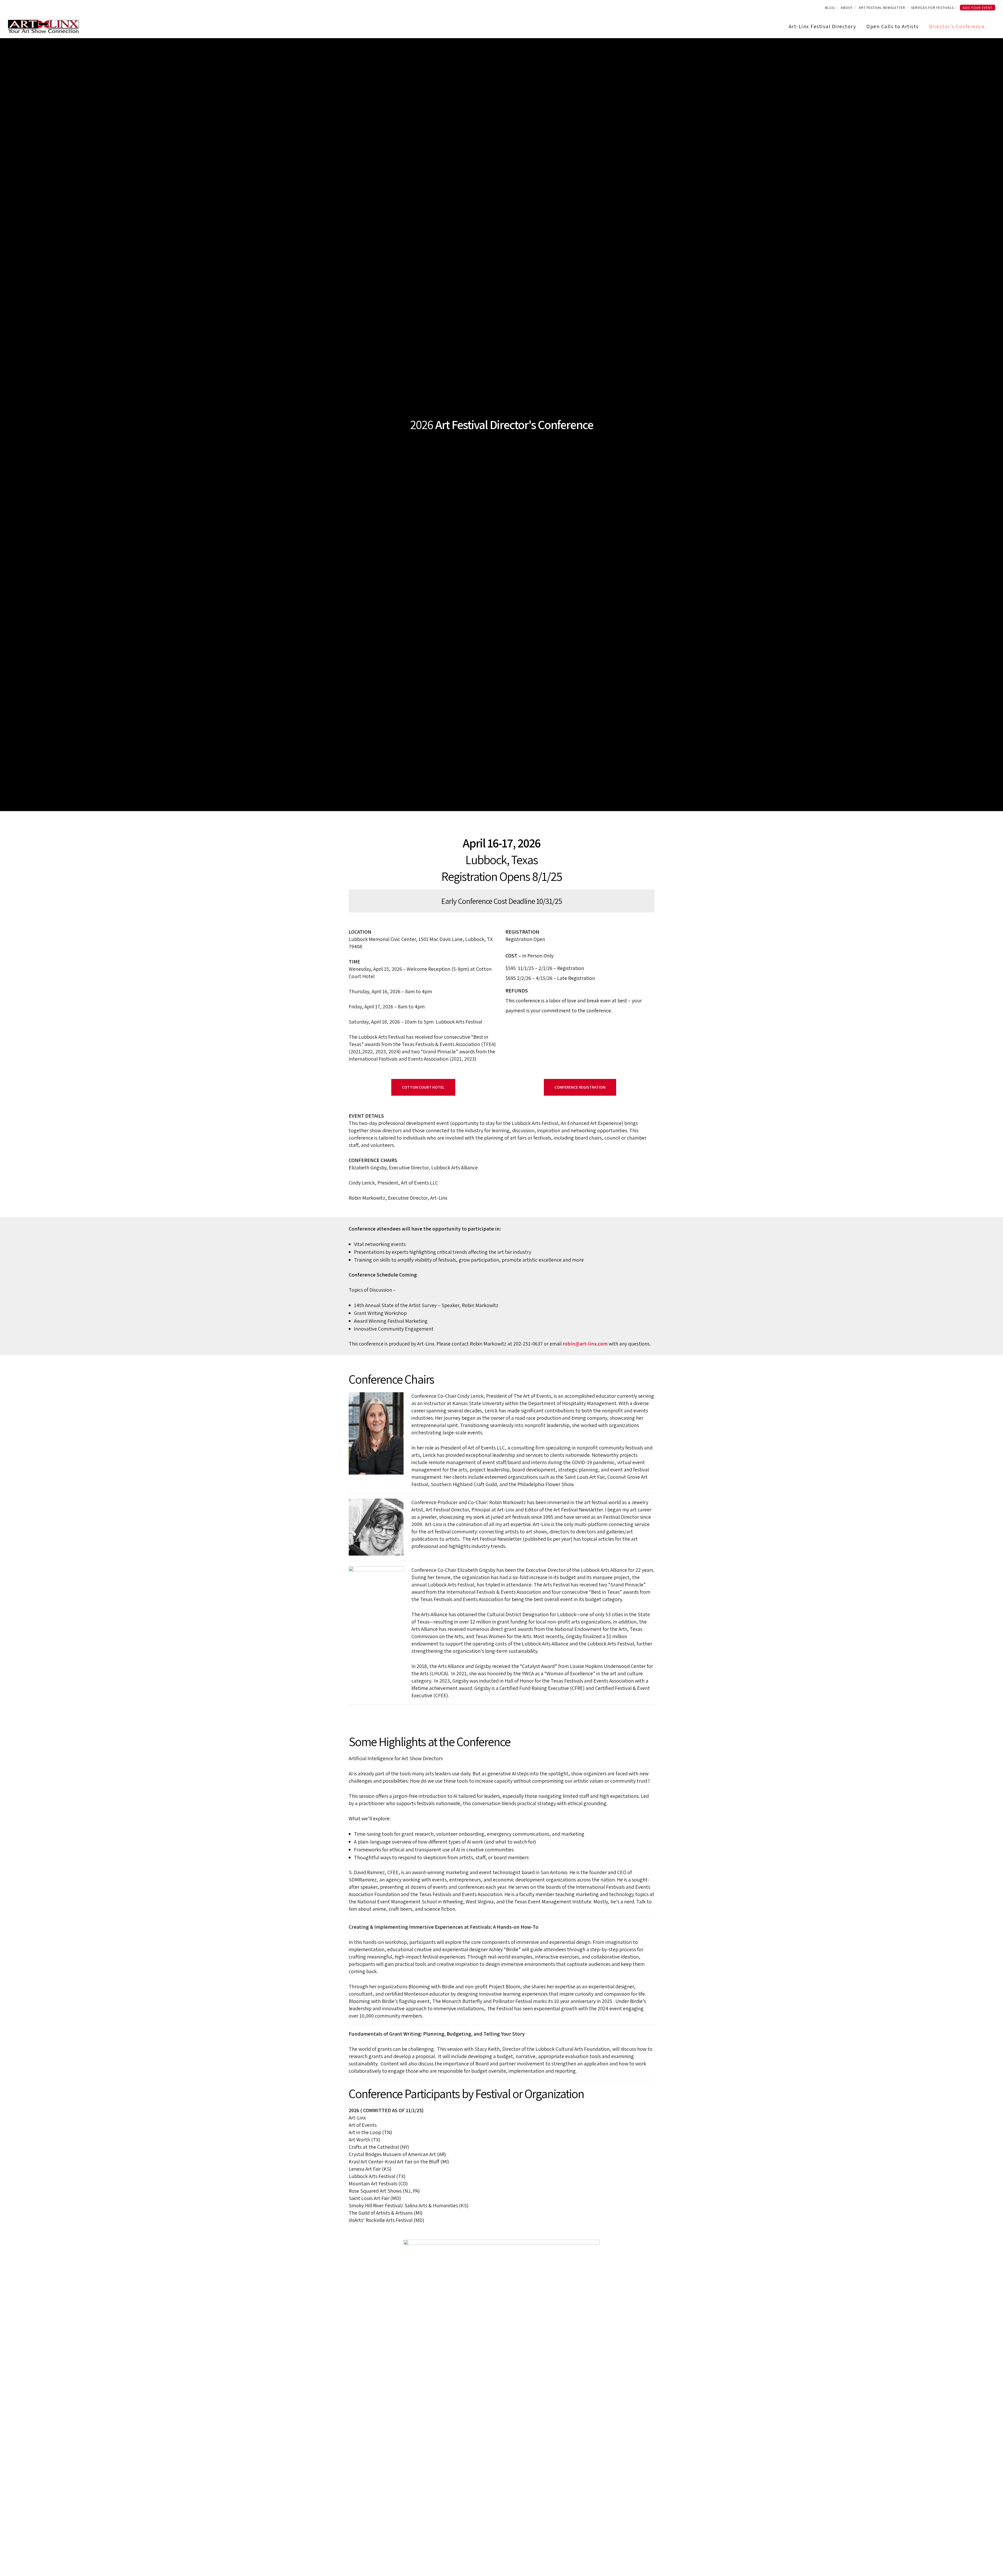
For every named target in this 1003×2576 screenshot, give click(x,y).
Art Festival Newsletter (540, 9)
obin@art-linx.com (586, 1344)
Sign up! (582, 9)
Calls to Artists (480, 9)
